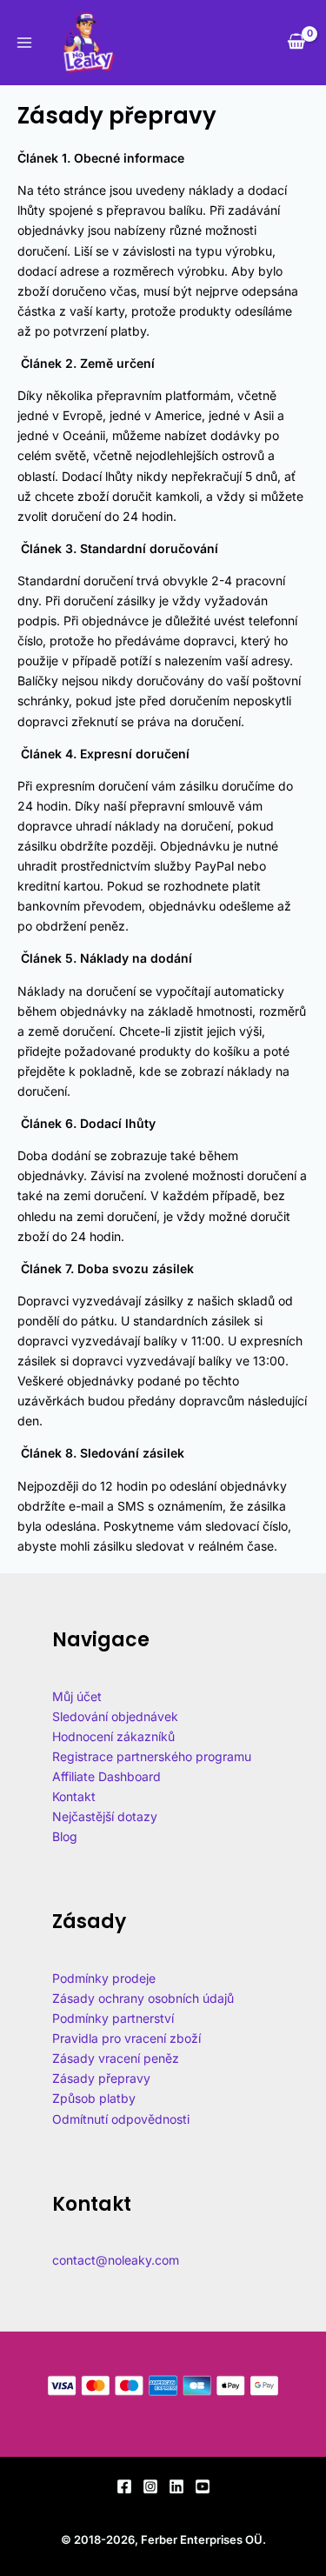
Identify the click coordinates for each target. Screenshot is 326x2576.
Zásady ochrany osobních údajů (143, 1998)
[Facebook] (124, 2486)
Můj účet (77, 1696)
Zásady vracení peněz (116, 2058)
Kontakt (74, 1796)
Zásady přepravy (101, 2078)
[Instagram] (150, 2486)
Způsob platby (94, 2098)
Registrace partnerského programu (152, 1756)
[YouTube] (203, 2486)
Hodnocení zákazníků (113, 1736)
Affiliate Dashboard (106, 1776)
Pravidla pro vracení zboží (126, 2038)
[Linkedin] (176, 2486)
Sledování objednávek (115, 1716)
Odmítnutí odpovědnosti (121, 2119)
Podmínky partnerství (113, 2018)
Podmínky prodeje (104, 1978)
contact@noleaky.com (116, 2260)
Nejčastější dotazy (105, 1816)
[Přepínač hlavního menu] (24, 43)
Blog (65, 1836)
